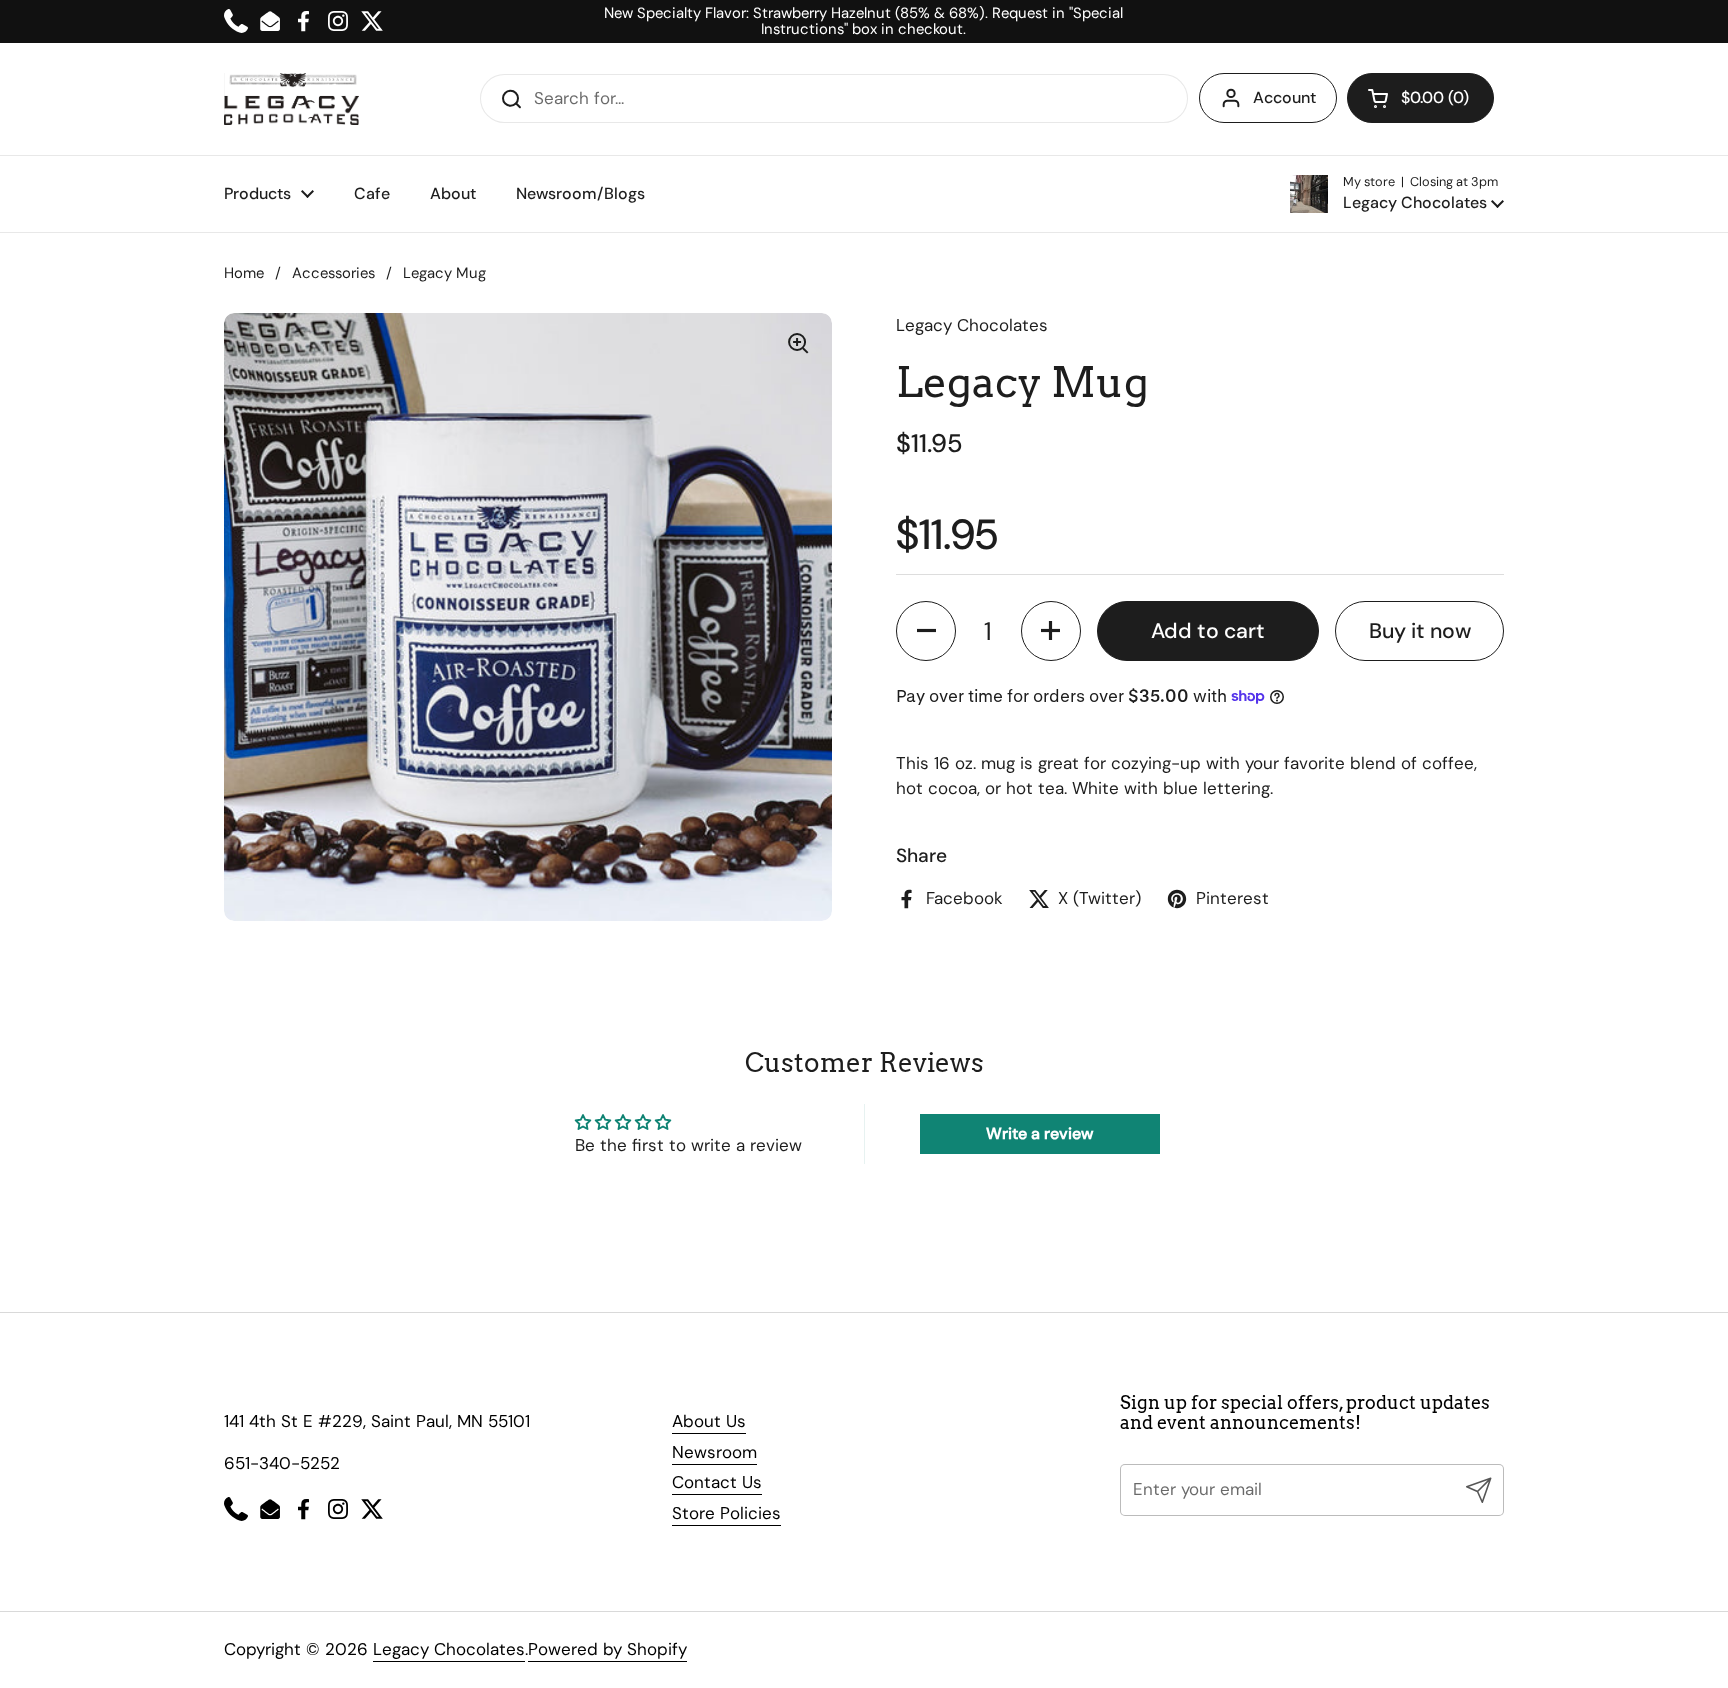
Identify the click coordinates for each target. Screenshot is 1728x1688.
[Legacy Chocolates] (291, 99)
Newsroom (714, 1452)
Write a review (1039, 1133)
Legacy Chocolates (449, 1649)
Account (1284, 97)
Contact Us (717, 1482)
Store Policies (726, 1513)
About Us (709, 1421)
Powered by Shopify (607, 1649)
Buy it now (1420, 630)
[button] (1420, 98)
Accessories (333, 273)
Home (244, 273)
